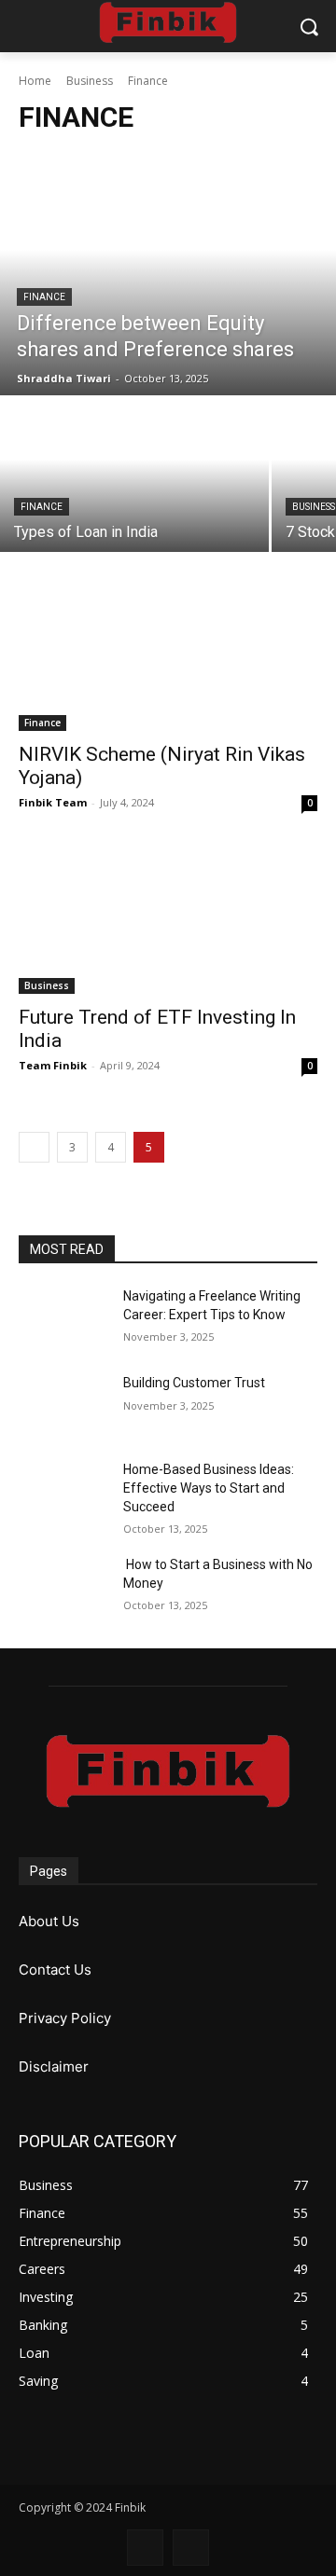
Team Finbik (53, 1065)
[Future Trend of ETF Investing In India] (168, 919)
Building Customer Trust (194, 1383)
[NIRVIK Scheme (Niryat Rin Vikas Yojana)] (168, 656)
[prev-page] (34, 1147)
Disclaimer (54, 2066)
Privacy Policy (65, 2018)
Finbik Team (53, 802)
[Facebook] (145, 2548)
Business (90, 81)
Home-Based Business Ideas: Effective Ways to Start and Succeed (209, 1488)
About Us (49, 1921)
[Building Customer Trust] (63, 1405)
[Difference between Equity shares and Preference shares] (168, 274)
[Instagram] (191, 2548)
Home (35, 81)
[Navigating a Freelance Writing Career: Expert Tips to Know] (63, 1319)
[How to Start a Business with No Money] (63, 1587)
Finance (44, 297)
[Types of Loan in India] (134, 475)
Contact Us (55, 1970)
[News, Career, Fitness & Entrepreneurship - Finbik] (168, 22)
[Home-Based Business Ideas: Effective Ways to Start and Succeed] (63, 1492)
